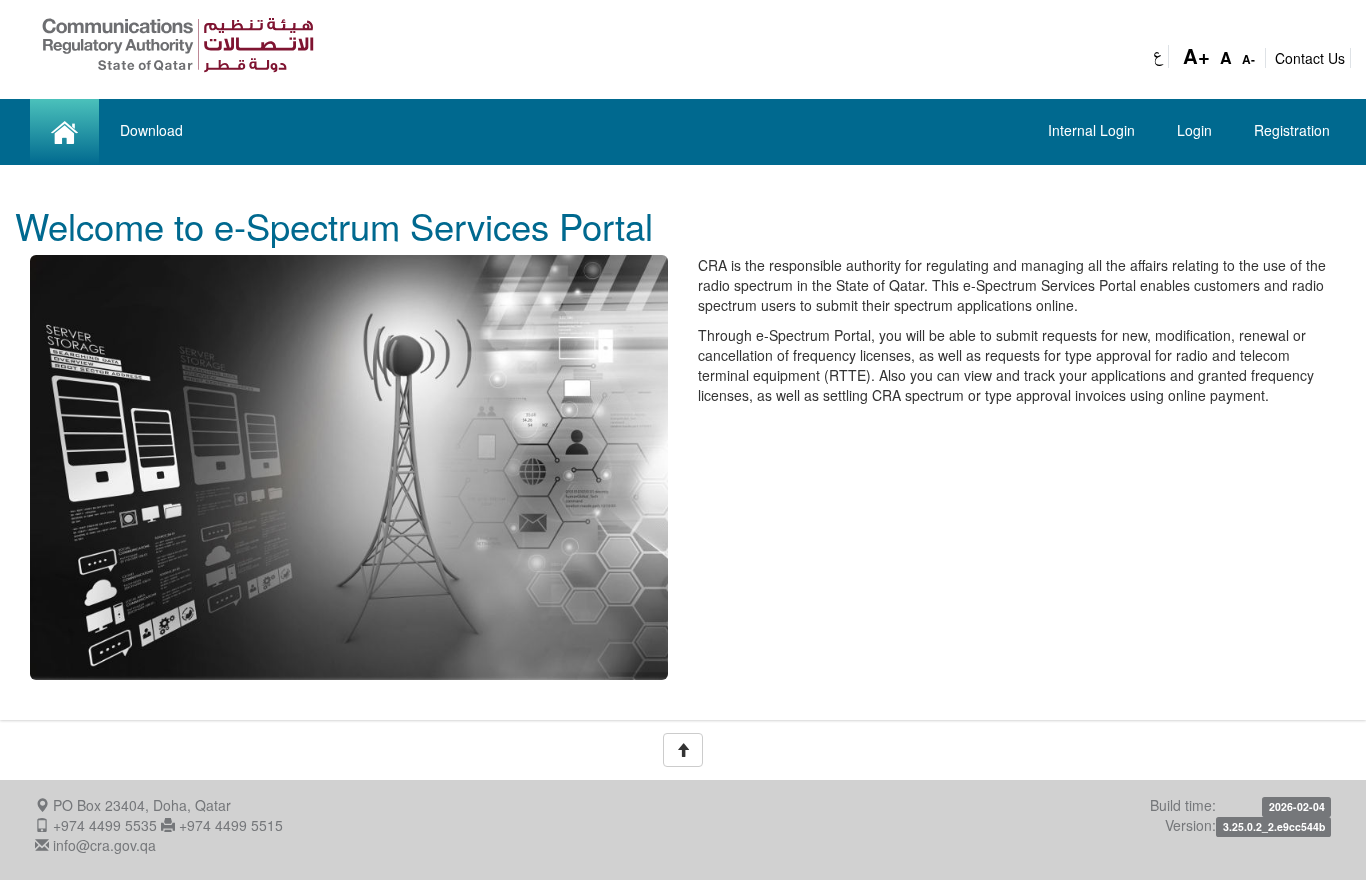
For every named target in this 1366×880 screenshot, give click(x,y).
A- (1248, 59)
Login (1194, 130)
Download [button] (151, 130)
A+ (1196, 55)
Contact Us (1310, 58)
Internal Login (1091, 130)
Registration (1292, 130)
